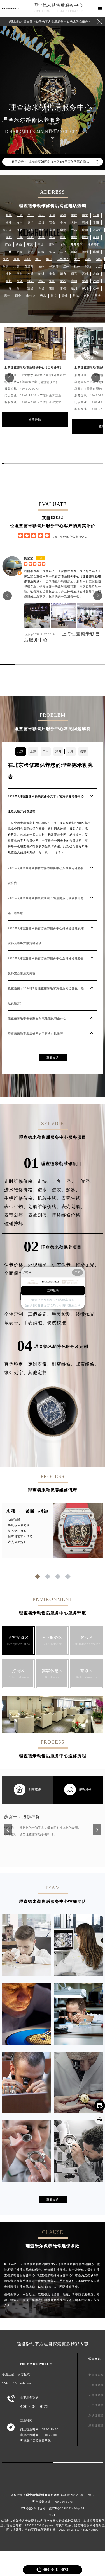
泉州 (74, 288)
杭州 (20, 223)
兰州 (38, 259)
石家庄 (98, 230)
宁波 (63, 223)
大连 (74, 223)
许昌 (41, 288)
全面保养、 (16, 1273)
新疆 (27, 259)
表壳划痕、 (73, 1207)
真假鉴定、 (40, 1314)
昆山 (96, 237)
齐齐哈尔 (77, 244)
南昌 (52, 230)
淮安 (52, 274)
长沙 (9, 223)
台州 (87, 296)
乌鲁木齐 (63, 259)
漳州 (96, 252)
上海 (20, 215)
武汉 (41, 223)
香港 (98, 296)
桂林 (96, 288)
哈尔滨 (7, 230)
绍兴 (74, 274)
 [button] (96, 377)
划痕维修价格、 (45, 1207)
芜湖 (31, 252)
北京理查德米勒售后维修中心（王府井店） (34, 367)
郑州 (96, 215)
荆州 (20, 288)
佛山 (19, 244)
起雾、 (73, 1190)
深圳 (41, 215)
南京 (85, 215)
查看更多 (53, 1057)
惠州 (7, 296)
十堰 (9, 288)
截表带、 (14, 1323)
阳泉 (6, 266)
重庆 (74, 215)
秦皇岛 (29, 266)
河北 (31, 237)
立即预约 (53, 1291)
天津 (52, 215)
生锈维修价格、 (21, 1198)
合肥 (20, 230)
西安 (52, 223)
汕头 (52, 252)
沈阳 (85, 230)
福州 (85, 223)
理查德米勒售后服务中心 (58, 5)
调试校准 (57, 1323)
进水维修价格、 (21, 1190)
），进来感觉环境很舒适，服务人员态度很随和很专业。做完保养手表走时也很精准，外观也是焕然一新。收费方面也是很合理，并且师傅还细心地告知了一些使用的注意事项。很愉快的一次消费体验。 (63, 586)
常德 (63, 288)
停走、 (73, 1181)
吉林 (9, 252)
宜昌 (31, 288)
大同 (77, 259)
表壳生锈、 (73, 1198)
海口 (74, 252)
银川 (49, 259)
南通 (31, 274)
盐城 (76, 296)
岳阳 (41, 281)
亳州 (85, 274)
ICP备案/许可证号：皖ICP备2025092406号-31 (53, 2508)
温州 (66, 266)
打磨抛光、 (88, 1265)
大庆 (17, 266)
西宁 (18, 296)
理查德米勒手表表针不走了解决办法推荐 (36, 1034)
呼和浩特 (94, 244)
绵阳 (63, 244)
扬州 (9, 281)
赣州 (85, 252)
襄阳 (74, 281)
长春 (20, 237)
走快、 (45, 1181)
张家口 (54, 266)
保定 (52, 237)
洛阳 (31, 281)
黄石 (63, 281)
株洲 (85, 281)
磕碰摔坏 (14, 1223)
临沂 (41, 274)
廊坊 (85, 237)
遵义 (54, 296)
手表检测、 (64, 1314)
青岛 (74, 230)
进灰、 (59, 1190)
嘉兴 (20, 274)
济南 (31, 230)
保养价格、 (16, 1265)
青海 (17, 259)
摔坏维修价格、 (68, 1215)
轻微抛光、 (88, 1314)
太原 (41, 237)
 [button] (9, 377)
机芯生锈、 (49, 1198)
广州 (31, 215)
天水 (43, 296)
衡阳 (52, 281)
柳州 (85, 288)
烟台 (63, 274)
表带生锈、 (16, 1207)
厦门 (31, 223)
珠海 (41, 252)
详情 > (59, 852)
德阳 (52, 244)
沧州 (41, 266)
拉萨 (6, 259)
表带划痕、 (16, 1215)
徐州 (77, 266)
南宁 (63, 230)
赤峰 (88, 259)
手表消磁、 (35, 1323)
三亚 (63, 252)
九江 (99, 266)
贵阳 (96, 223)
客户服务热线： (53, 2502)
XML (53, 2515)
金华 (20, 281)
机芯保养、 (64, 1265)
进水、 (45, 1190)
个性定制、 (16, 1314)
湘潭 (96, 281)
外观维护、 (40, 1265)
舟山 (96, 274)
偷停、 (88, 1181)
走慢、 (59, 1181)
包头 (99, 259)
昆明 (41, 230)
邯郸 (74, 237)
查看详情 (35, 420)
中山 (41, 244)
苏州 (9, 237)
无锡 (20, 252)
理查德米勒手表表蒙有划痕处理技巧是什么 (37, 1019)
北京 (9, 215)
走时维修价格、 (21, 1181)
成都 (63, 215)
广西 (8, 244)
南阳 (52, 288)
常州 (9, 274)
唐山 (63, 237)
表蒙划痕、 (40, 1215)
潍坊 (88, 266)
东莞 (30, 244)
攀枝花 (31, 296)
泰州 (65, 296)
